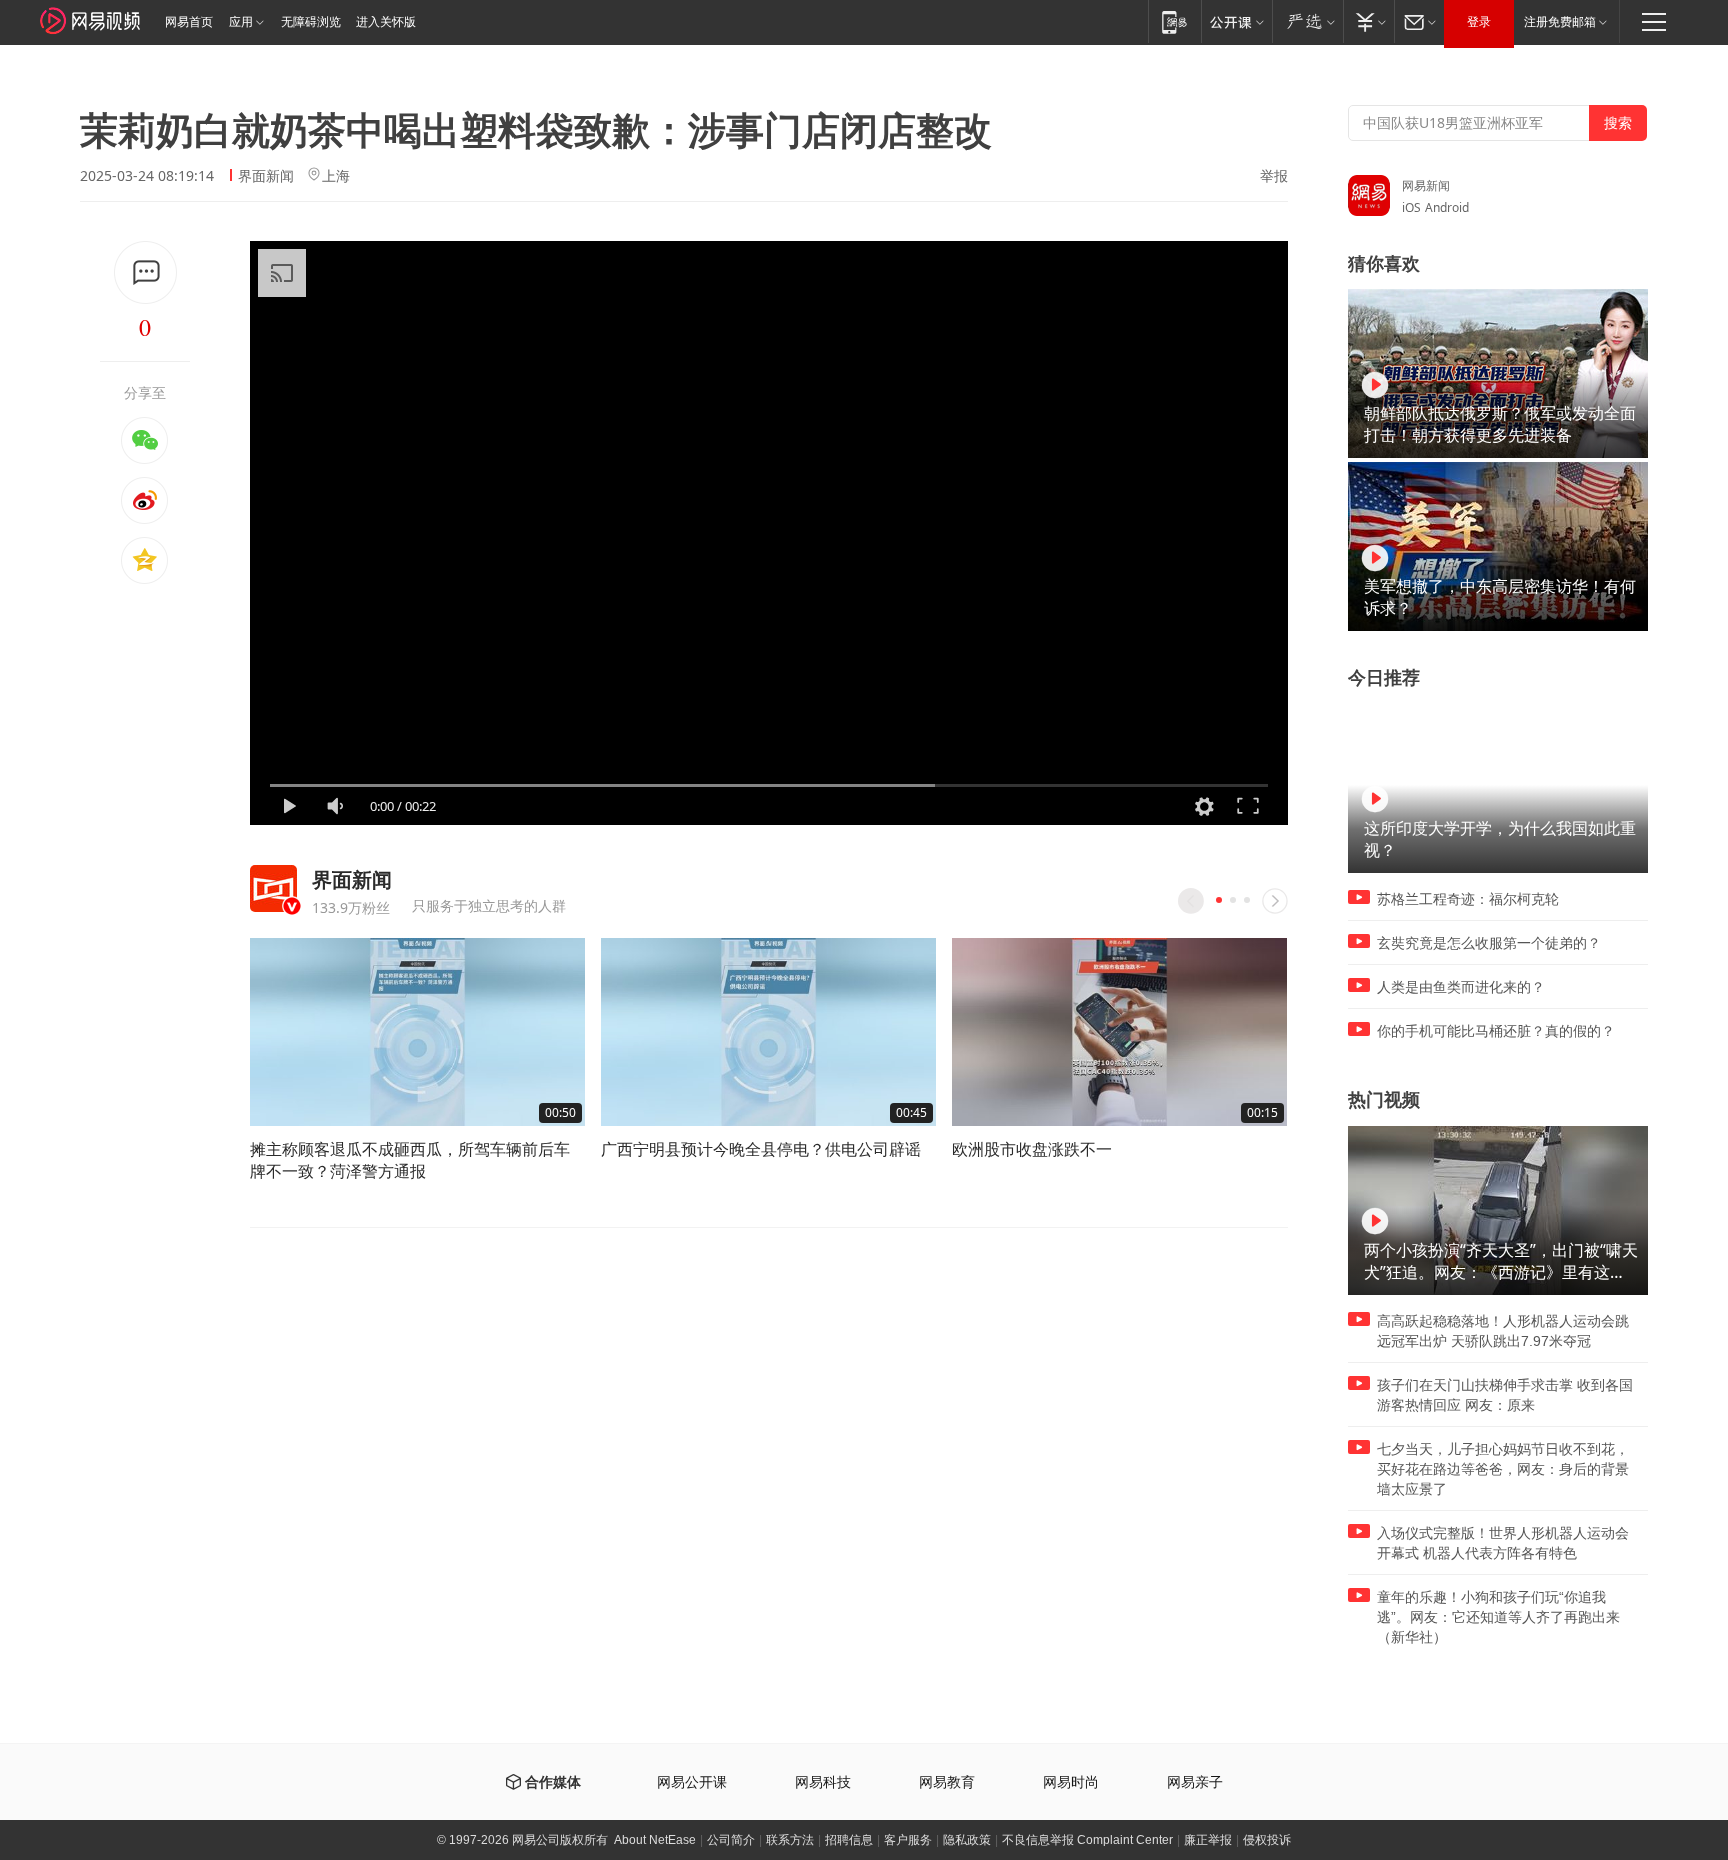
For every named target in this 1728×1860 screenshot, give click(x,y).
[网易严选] (1307, 21)
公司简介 (731, 1840)
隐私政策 (967, 1840)
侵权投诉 (1267, 1840)
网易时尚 (1071, 1782)
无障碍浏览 (311, 22)
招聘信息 (849, 1840)
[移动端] (1174, 21)
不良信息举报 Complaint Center (1087, 1840)
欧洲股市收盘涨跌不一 (1032, 1149)
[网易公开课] (1236, 21)
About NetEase (655, 1840)
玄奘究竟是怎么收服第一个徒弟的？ (1489, 943)
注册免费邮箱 (1560, 22)
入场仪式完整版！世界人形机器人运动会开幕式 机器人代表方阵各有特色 (1503, 1543)
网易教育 (947, 1782)
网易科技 (823, 1782)
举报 (1274, 176)
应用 (241, 22)
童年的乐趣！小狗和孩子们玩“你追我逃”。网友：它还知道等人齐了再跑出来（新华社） (1498, 1617)
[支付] (1368, 21)
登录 (1479, 22)
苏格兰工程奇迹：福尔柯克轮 (1468, 899)
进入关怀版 (386, 22)
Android (1447, 207)
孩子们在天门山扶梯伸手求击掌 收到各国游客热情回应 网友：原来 (1505, 1395)
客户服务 (908, 1840)
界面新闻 (266, 175)
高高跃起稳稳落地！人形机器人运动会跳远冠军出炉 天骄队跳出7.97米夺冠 (1503, 1331)
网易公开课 (692, 1782)
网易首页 (189, 22)
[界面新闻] (273, 888)
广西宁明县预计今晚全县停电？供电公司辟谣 (761, 1149)
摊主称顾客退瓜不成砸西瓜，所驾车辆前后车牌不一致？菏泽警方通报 (410, 1160)
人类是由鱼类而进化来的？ (1461, 987)
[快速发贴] (145, 272)
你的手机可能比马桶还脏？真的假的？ (1496, 1031)
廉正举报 (1208, 1840)
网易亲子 (1195, 1782)
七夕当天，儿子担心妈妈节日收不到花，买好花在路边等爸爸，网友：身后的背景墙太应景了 (1503, 1469)
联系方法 (790, 1840)
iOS (1411, 207)
